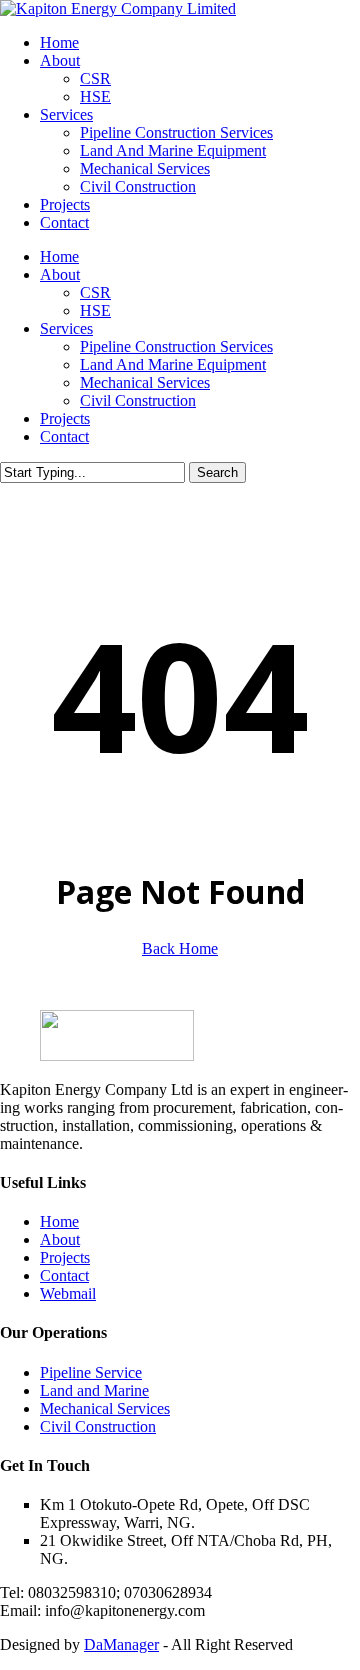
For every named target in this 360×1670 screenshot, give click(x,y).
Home (59, 256)
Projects (65, 418)
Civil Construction (138, 400)
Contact (64, 436)
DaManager (121, 1644)
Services (66, 328)
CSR (95, 292)
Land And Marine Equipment (173, 364)
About (60, 274)
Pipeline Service (91, 1372)
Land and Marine (94, 1390)
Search (217, 472)
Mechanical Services (145, 382)
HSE (95, 310)
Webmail (68, 1293)
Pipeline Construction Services (176, 346)
